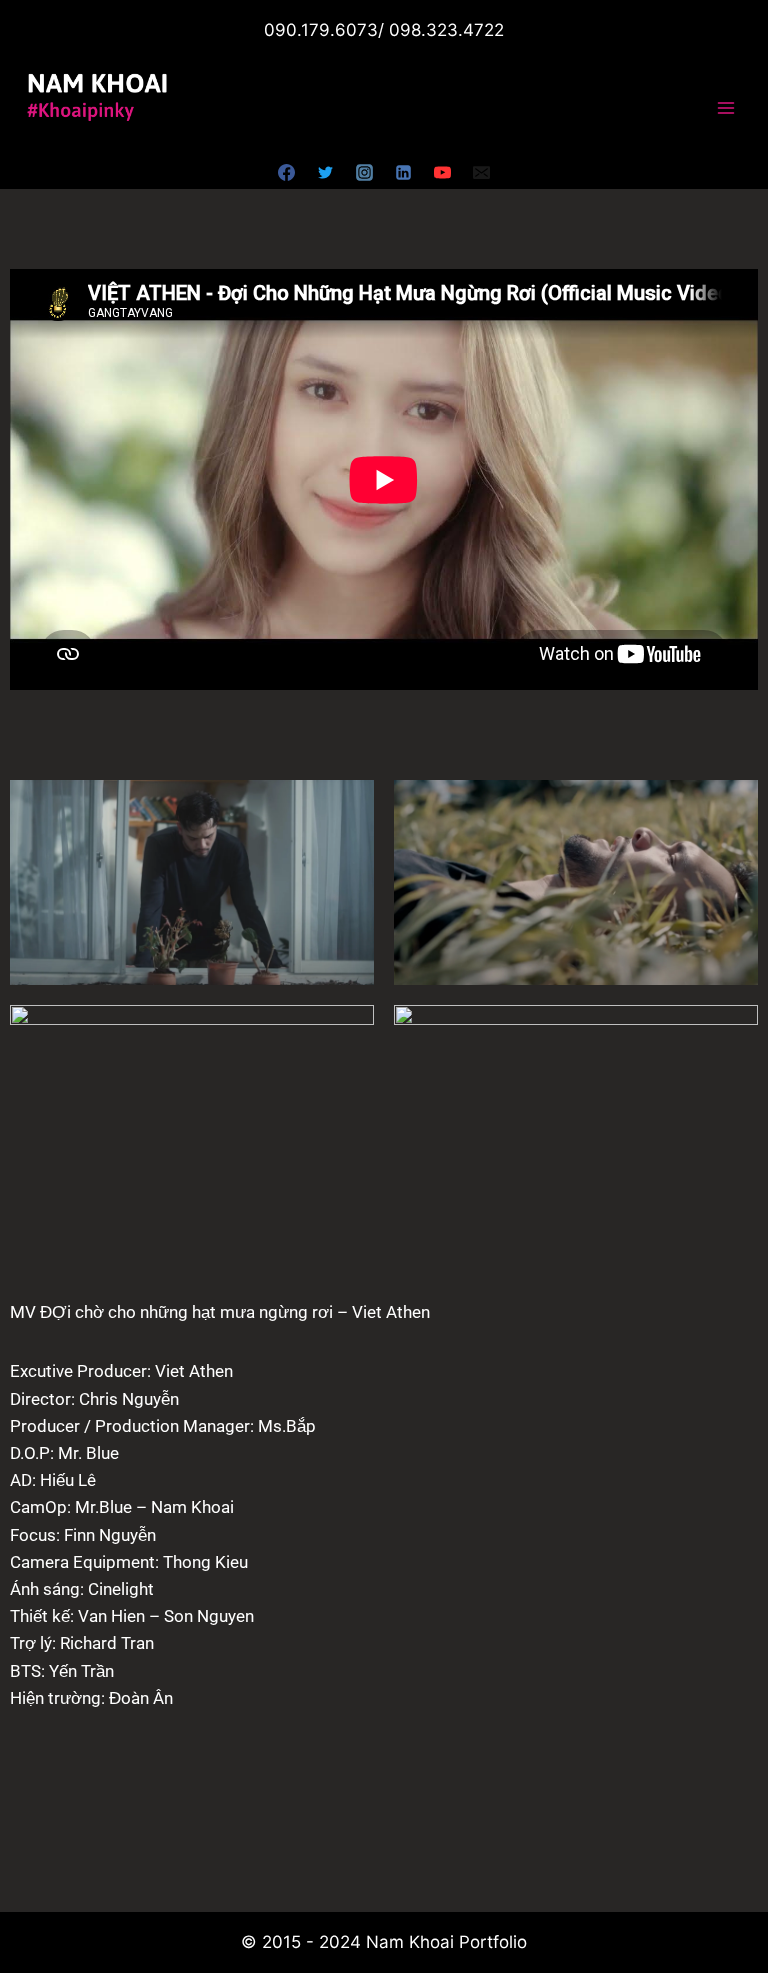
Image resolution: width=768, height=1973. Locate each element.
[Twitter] (325, 172)
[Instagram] (364, 172)
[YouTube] (443, 172)
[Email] (482, 172)
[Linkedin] (404, 172)
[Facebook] (286, 172)
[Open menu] (725, 108)
